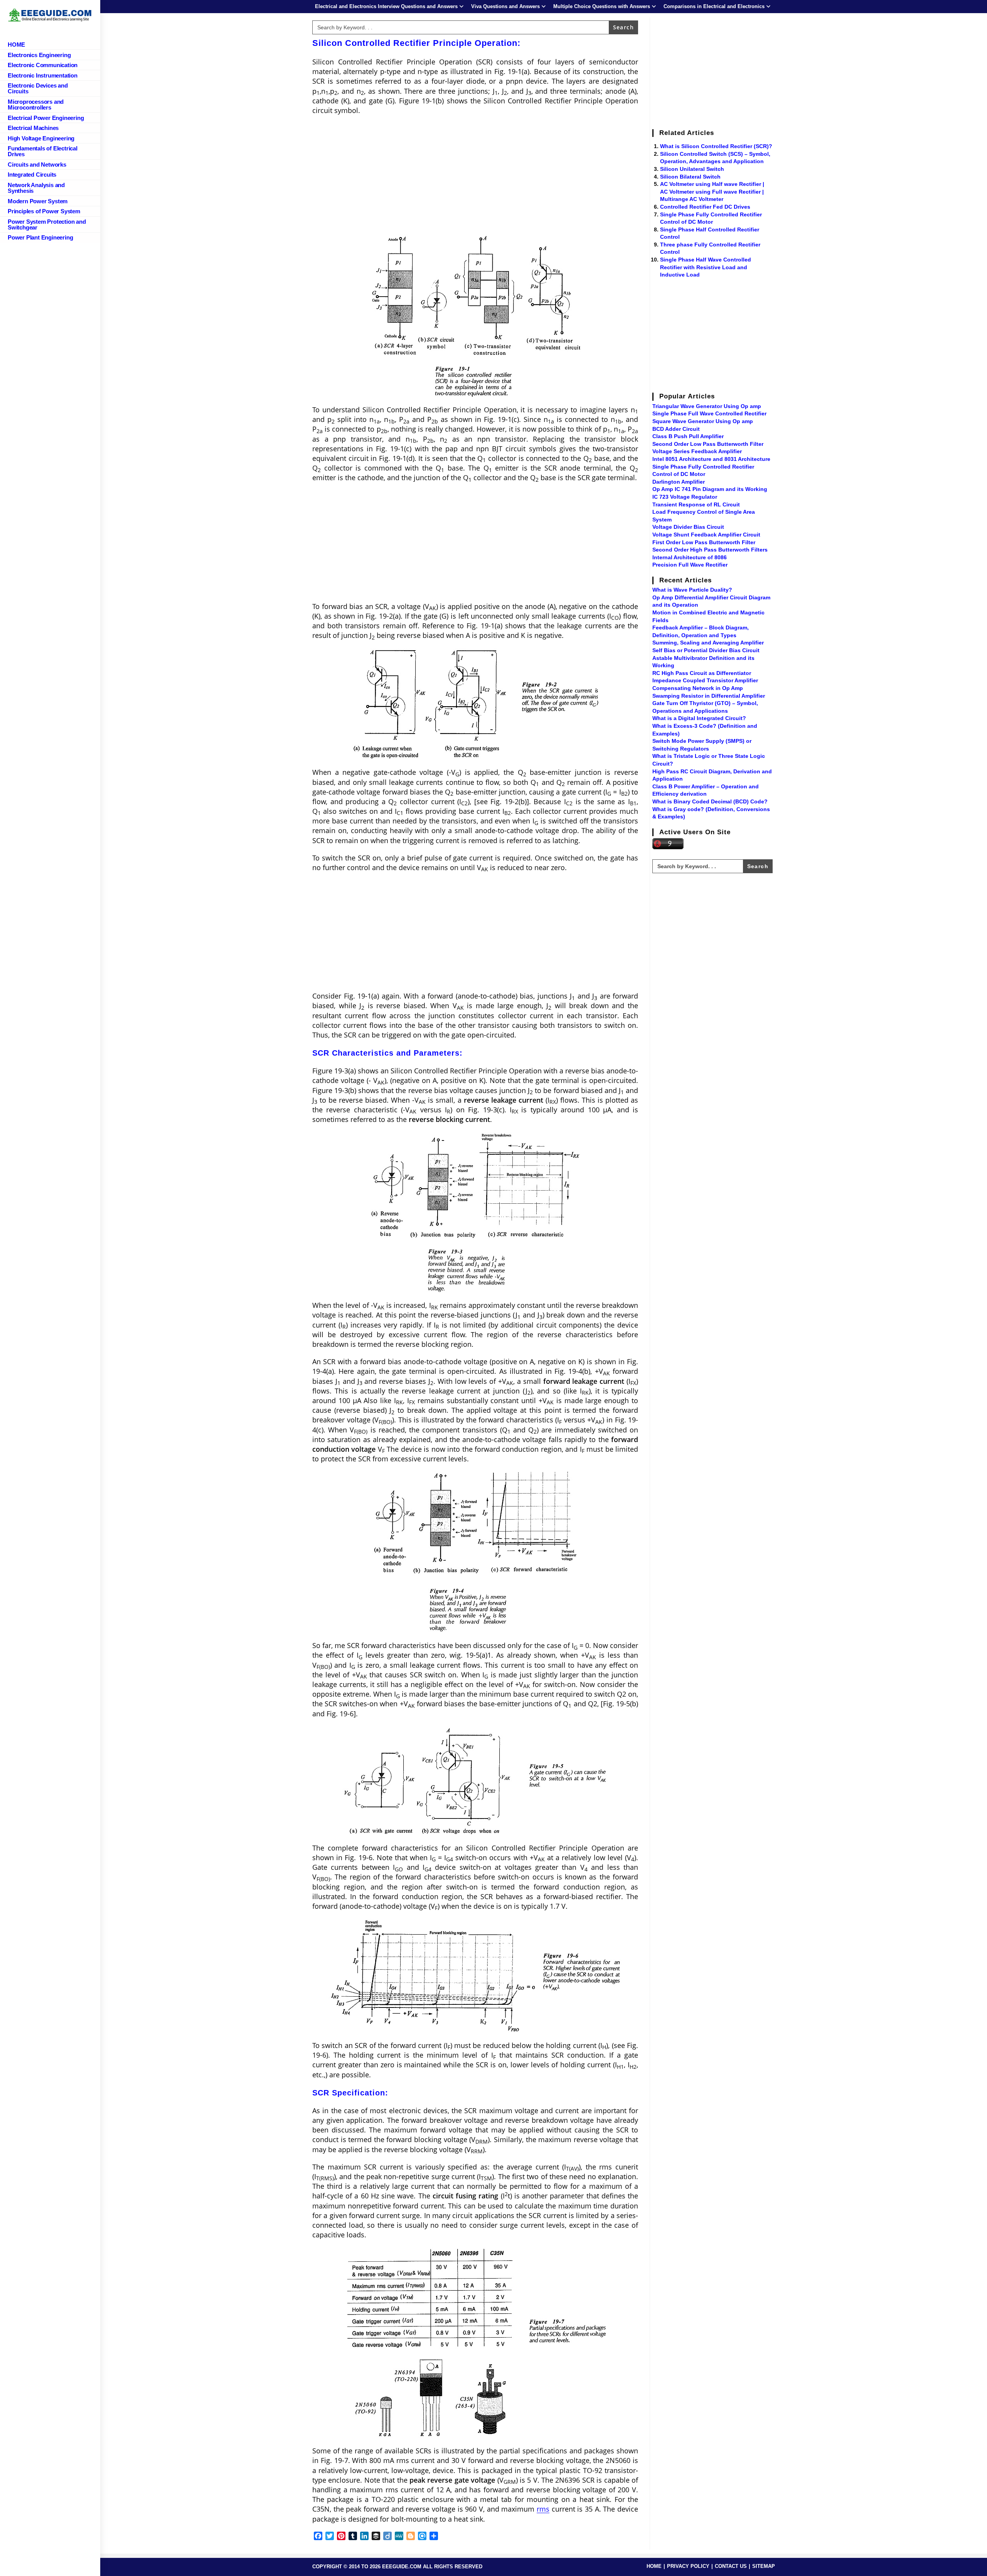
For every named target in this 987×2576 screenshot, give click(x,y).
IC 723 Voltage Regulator (685, 497)
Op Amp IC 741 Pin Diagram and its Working (710, 489)
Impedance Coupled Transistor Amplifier (705, 680)
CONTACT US (731, 2566)
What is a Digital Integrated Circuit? (699, 718)
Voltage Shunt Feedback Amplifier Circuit (706, 535)
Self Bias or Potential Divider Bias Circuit (706, 650)
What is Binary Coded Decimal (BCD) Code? (710, 801)
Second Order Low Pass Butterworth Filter (708, 444)
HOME (654, 2566)
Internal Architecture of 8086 (690, 557)
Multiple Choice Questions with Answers (602, 6)
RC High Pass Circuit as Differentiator (702, 673)
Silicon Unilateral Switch (692, 169)
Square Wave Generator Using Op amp (703, 421)
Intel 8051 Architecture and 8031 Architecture (711, 459)
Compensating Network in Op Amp (698, 688)
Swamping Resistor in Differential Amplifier (709, 696)
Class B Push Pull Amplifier (688, 436)
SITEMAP (764, 2566)
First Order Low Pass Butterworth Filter (704, 542)
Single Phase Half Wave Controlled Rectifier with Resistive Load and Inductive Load (706, 267)
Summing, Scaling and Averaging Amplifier (708, 643)
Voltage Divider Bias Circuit (688, 527)
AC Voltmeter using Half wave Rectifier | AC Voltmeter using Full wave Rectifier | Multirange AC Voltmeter (712, 191)
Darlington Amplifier (679, 482)
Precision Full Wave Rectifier (690, 565)
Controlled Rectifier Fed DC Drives (705, 207)
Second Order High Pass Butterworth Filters (710, 550)
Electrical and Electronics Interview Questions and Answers (386, 6)
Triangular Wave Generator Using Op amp (707, 406)
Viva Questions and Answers (505, 6)
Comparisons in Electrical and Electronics (714, 6)
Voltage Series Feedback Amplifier (697, 451)
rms (543, 2509)
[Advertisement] (475, 177)
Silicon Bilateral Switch (690, 177)
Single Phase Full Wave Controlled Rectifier (709, 413)
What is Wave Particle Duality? (692, 590)
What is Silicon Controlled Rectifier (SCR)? (716, 146)
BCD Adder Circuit (676, 429)
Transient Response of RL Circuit (696, 504)
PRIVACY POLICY (688, 2566)
